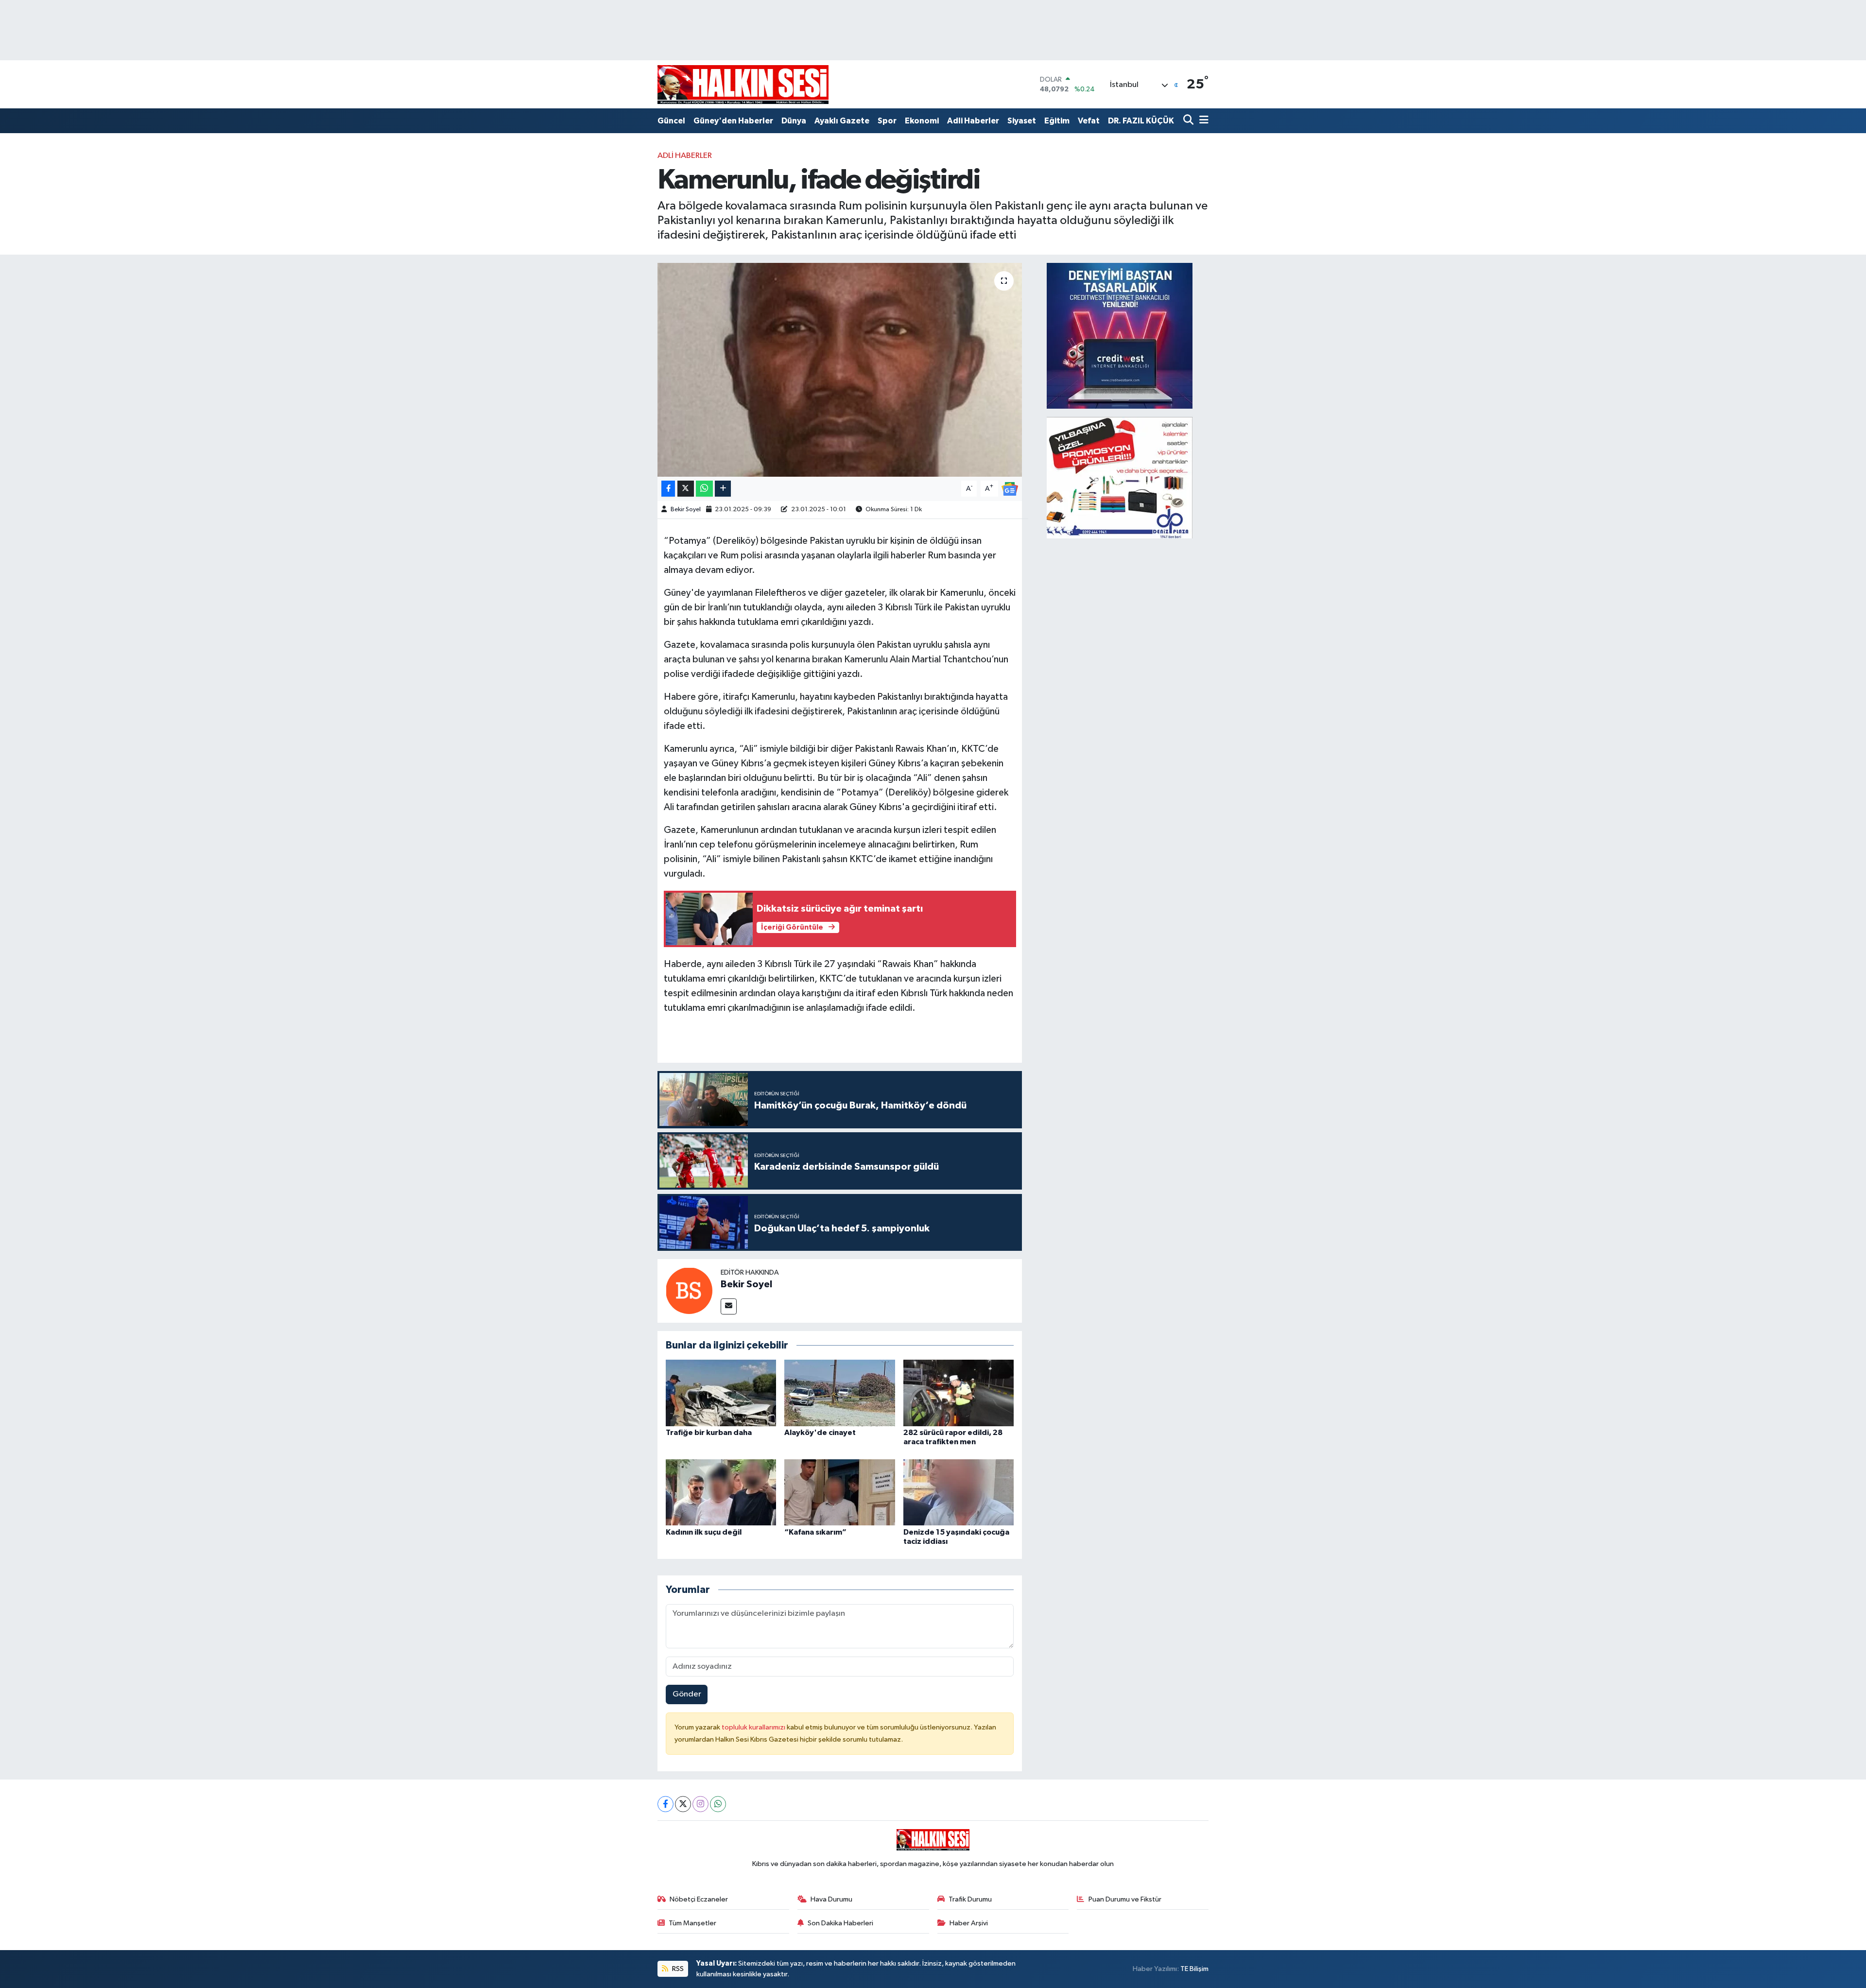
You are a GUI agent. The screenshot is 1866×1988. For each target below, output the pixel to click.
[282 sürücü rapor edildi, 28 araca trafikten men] (959, 1393)
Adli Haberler (973, 121)
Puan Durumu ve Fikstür (1125, 1899)
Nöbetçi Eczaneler (699, 1899)
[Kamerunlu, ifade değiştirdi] (840, 370)
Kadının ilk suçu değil (704, 1532)
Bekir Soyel (686, 510)
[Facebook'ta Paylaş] (668, 489)
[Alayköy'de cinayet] (840, 1393)
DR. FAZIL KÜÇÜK (1141, 121)
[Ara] (1189, 121)
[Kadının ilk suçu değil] (721, 1492)
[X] (683, 1804)
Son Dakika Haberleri (840, 1923)
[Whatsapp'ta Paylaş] (704, 489)
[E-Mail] (729, 1306)
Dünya (794, 121)
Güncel (671, 121)
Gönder (687, 1694)
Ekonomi (922, 121)
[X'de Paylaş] (686, 489)
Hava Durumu (831, 1899)
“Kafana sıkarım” (815, 1532)
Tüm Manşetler (692, 1923)
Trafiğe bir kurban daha (709, 1433)
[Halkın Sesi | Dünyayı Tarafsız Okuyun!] (743, 84)
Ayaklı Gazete (842, 121)
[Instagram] (700, 1804)
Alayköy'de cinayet (820, 1433)
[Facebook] (665, 1804)
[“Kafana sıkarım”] (840, 1492)
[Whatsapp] (718, 1804)
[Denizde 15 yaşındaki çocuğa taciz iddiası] (959, 1492)
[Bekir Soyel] (689, 1291)
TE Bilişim (1194, 1969)
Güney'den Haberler (733, 121)
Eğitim (1057, 121)
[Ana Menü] (1202, 121)
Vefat (1089, 121)
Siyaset (1022, 121)
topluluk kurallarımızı (754, 1727)
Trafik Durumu (970, 1899)
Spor (887, 121)
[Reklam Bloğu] (1120, 336)
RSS (677, 1969)
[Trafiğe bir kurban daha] (721, 1393)
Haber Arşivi (969, 1923)
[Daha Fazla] (723, 489)
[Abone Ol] (1010, 489)
